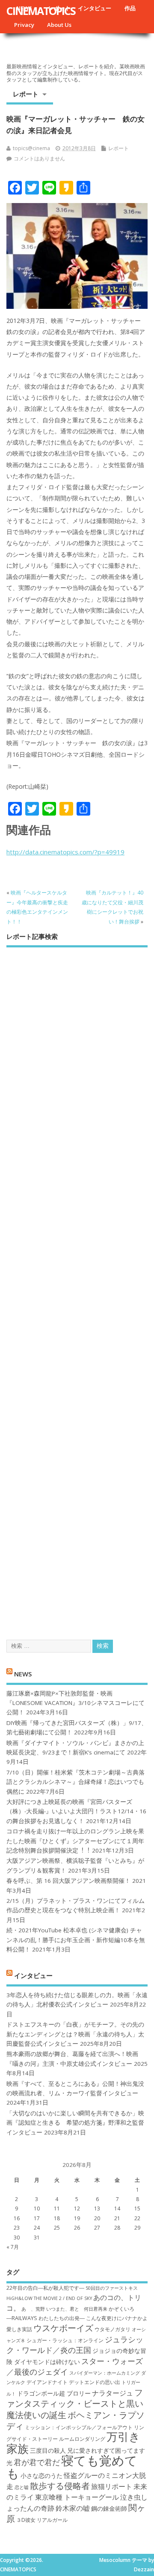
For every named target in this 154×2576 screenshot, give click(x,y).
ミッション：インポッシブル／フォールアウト (79, 2427)
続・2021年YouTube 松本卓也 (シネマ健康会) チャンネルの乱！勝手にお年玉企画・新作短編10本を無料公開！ (76, 1940)
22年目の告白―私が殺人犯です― (45, 2288)
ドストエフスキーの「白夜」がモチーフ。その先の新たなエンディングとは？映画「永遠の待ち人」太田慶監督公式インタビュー (75, 2034)
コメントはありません (39, 158)
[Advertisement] (77, 1286)
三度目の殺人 (48, 2450)
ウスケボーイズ (63, 2328)
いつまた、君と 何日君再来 (77, 2309)
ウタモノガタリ (113, 2329)
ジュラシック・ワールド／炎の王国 (75, 2345)
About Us (59, 25)
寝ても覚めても (72, 2467)
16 (17, 2218)
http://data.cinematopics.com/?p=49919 (65, 852)
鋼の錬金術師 (109, 2508)
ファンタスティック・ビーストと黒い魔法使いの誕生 (75, 2403)
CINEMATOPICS (41, 11)
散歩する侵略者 (60, 2486)
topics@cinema (31, 148)
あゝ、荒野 (33, 2309)
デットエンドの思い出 (95, 2382)
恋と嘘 (22, 2487)
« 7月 (13, 2247)
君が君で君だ (37, 2462)
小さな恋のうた (41, 2476)
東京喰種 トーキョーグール (77, 2497)
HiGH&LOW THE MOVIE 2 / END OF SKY (49, 2298)
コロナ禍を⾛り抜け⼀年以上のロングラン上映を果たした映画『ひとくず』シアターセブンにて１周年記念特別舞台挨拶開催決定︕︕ (75, 1841)
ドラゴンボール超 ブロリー (54, 2393)
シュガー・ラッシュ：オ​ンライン (65, 2340)
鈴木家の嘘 (73, 2508)
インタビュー (95, 8)
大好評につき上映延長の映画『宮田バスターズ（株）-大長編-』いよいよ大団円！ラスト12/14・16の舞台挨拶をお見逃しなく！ (76, 1811)
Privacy (24, 25)
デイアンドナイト (47, 2382)
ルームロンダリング (82, 2439)
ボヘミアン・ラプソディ (76, 2420)
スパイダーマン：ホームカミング (105, 2373)
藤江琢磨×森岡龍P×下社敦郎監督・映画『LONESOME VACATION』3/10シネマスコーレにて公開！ (76, 1703)
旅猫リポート (112, 2486)
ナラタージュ (113, 2393)
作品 (130, 8)
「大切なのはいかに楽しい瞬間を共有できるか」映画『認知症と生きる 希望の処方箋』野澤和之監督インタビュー (75, 2123)
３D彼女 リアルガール (42, 2520)
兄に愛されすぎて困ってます (106, 2450)
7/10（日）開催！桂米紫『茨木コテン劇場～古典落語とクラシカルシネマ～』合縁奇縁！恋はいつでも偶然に (76, 1782)
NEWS (23, 1674)
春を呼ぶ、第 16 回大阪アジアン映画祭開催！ (68, 1881)
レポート (26, 94)
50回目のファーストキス (112, 2288)
